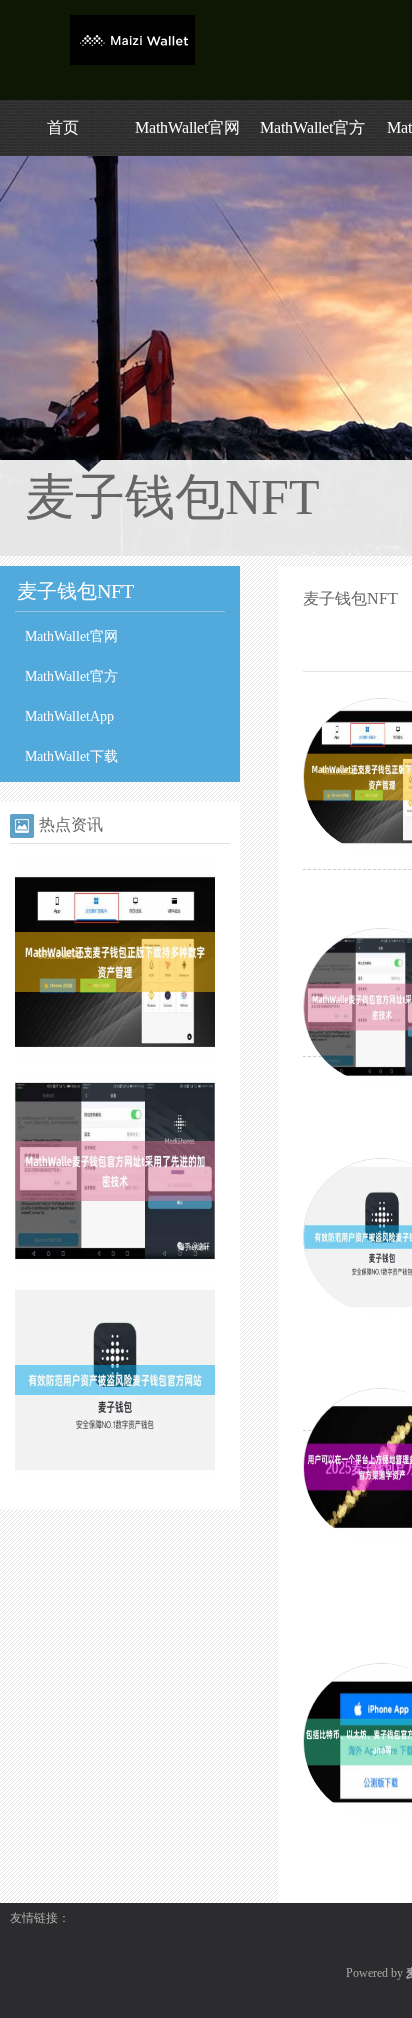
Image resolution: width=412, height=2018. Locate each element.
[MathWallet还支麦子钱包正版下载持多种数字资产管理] (115, 1058)
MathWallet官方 (312, 127)
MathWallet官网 (187, 127)
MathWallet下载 (71, 756)
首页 (63, 127)
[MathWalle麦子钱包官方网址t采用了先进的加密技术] (115, 1267)
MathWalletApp (69, 716)
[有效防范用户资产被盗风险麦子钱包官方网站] (115, 1476)
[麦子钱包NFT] (132, 61)
